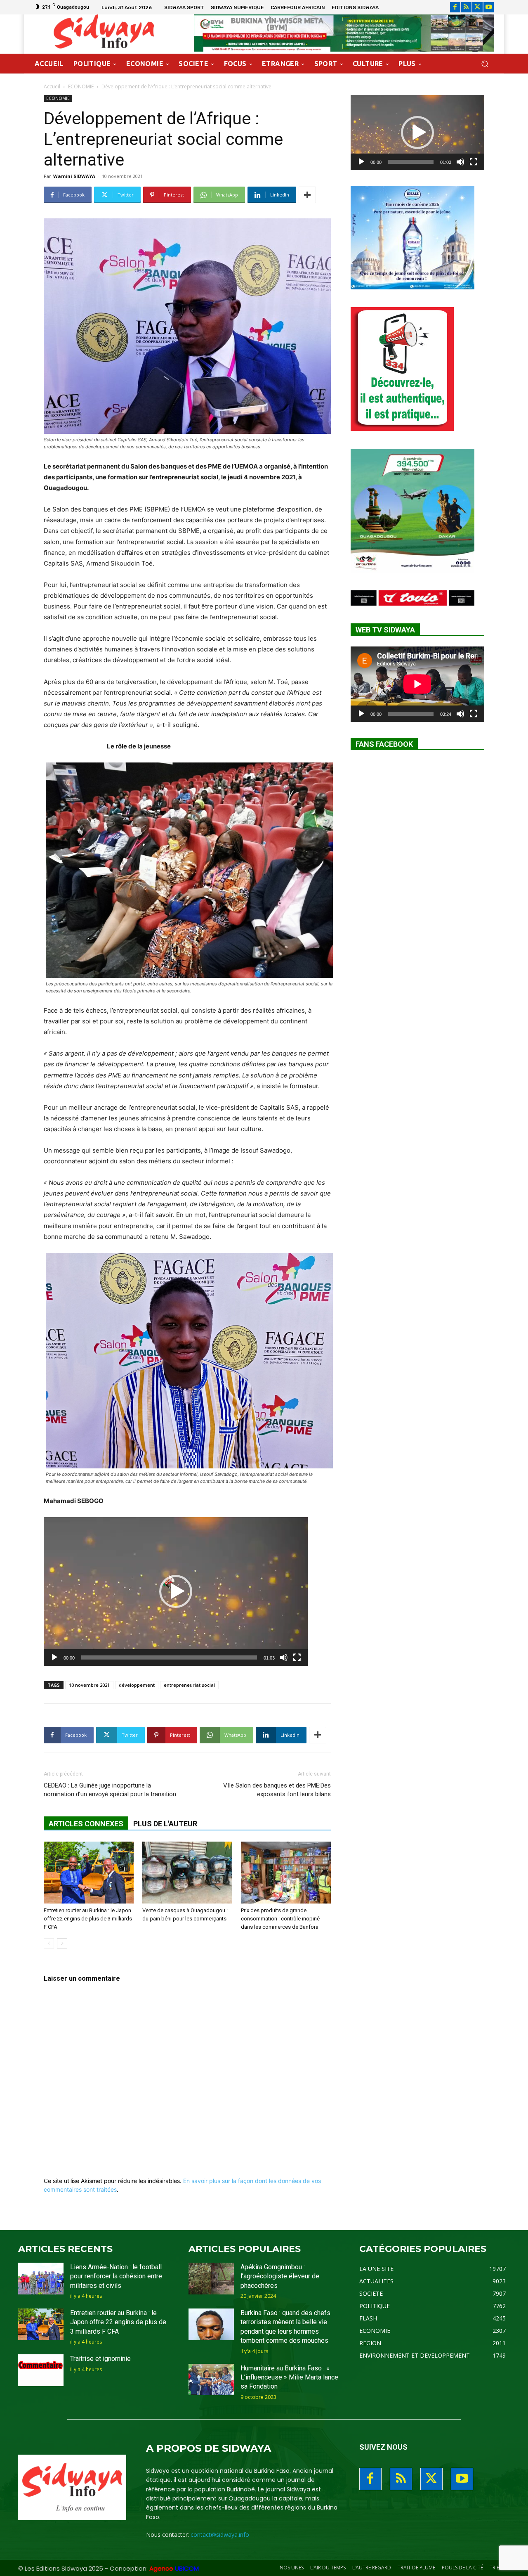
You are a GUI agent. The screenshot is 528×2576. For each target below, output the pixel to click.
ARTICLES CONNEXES (86, 1824)
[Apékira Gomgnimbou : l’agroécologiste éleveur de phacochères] (211, 2279)
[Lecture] (54, 1657)
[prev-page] (49, 1943)
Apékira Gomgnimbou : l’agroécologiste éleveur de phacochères (280, 2276)
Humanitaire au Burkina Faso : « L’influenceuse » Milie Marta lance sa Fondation (289, 2377)
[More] (307, 195)
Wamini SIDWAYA (74, 176)
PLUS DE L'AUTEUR (165, 1824)
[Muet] (284, 1657)
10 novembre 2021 (89, 1685)
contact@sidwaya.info (220, 2535)
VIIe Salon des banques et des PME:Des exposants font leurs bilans (277, 1790)
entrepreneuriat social (189, 1685)
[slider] (169, 1657)
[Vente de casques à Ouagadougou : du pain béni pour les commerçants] (187, 1873)
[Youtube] (489, 7)
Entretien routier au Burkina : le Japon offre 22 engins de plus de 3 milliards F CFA (88, 1919)
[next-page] (62, 1943)
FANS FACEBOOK (384, 744)
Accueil (52, 86)
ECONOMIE (81, 86)
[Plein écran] (297, 1657)
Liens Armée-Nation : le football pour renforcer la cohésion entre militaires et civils (116, 2276)
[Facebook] (455, 7)
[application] (176, 1591)
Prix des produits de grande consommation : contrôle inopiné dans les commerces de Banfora (280, 1919)
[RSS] (466, 7)
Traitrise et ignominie (100, 2359)
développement (137, 1685)
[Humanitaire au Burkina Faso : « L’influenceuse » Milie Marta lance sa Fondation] (211, 2380)
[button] (484, 64)
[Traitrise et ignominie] (41, 2370)
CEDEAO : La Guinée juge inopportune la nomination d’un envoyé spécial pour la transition (110, 1790)
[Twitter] (477, 7)
